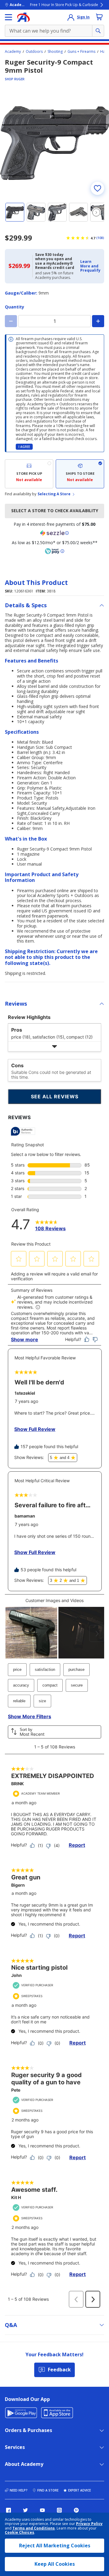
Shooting (55, 52)
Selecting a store (54, 494)
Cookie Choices (20, 2533)
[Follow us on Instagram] (59, 2510)
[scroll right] (96, 212)
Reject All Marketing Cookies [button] (55, 2546)
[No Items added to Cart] (99, 17)
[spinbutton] (54, 321)
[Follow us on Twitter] (25, 2510)
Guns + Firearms (81, 52)
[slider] (54, 143)
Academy (13, 52)
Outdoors (34, 52)
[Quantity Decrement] (11, 321)
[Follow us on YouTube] (42, 2510)
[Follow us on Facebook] (8, 2510)
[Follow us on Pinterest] (76, 2510)
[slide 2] (36, 212)
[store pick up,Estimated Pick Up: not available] (29, 474)
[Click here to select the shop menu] (8, 17)
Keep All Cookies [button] (55, 2564)
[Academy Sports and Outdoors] (23, 17)
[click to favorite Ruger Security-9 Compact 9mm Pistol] (97, 188)
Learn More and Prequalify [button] (90, 266)
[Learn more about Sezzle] (54, 533)
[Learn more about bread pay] (54, 551)
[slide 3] (57, 212)
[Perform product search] (98, 31)
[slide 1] (15, 212)
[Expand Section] (54, 1047)
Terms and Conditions (34, 2528)
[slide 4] (78, 212)
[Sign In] (71, 17)
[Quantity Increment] (98, 321)
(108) (100, 238)
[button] (90, 266)
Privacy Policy (89, 2524)
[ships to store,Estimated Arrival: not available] (80, 474)
